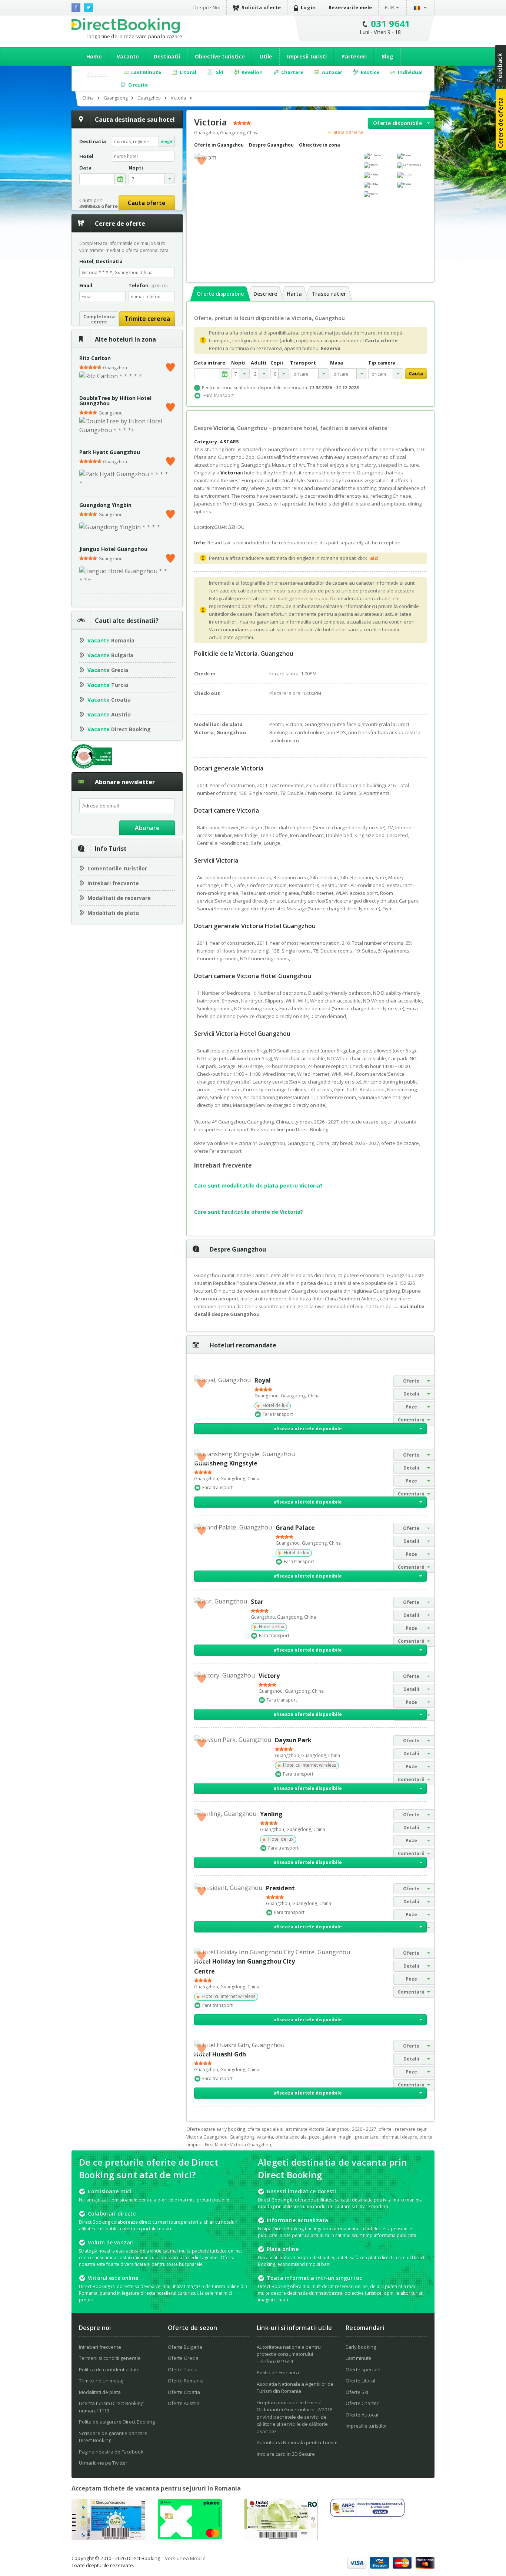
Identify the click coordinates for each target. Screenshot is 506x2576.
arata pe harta (348, 132)
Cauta (416, 374)
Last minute (359, 2358)
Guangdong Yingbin (105, 505)
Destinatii (167, 56)
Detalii (411, 1394)
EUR (390, 7)
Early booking (361, 2347)
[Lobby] (379, 175)
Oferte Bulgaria (185, 2347)
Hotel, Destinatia (101, 261)
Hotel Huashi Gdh (220, 2054)
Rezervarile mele (350, 7)
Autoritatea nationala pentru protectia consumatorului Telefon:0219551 (289, 2354)
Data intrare (210, 363)
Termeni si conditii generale (110, 2358)
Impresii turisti (307, 56)
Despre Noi (207, 7)
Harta (294, 294)
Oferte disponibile (397, 123)
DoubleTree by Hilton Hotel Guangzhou (115, 401)
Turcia (108, 685)
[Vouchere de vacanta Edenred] (281, 2538)
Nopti (238, 363)
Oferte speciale (363, 2370)
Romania (111, 640)
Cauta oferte (147, 203)
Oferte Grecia (183, 2358)
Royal (263, 1380)
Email (86, 285)
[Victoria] (379, 156)
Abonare (147, 828)
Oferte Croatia (184, 2392)
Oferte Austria (184, 2403)
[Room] (412, 156)
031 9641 (391, 23)
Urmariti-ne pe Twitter (103, 2463)
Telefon (148, 285)
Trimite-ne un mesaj (101, 2381)
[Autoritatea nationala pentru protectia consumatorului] (367, 2515)
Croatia (109, 700)
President (280, 1888)
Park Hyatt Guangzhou (110, 452)
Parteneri (354, 56)
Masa (337, 363)
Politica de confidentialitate (109, 2370)
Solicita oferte (261, 7)
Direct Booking (126, 26)
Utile (266, 56)
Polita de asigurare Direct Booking (117, 2422)
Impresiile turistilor (366, 2426)
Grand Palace (295, 1528)
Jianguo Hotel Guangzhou (113, 549)
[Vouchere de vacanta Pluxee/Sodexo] (190, 2537)
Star (257, 1602)
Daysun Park (293, 1740)
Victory (269, 1676)
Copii (277, 363)
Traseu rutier (329, 294)
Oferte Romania (186, 2381)
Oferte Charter (362, 2403)
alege (167, 141)
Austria (109, 714)
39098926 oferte (99, 206)
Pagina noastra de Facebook (111, 2452)
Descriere (265, 294)
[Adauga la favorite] (170, 366)
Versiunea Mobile (185, 2558)
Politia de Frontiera (278, 2372)
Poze (411, 1407)
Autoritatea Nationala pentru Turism (297, 2442)
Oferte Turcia (183, 2370)
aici (374, 558)
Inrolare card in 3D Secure (286, 2454)
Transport (303, 363)
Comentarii (411, 1420)
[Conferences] (412, 165)
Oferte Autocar (362, 2415)
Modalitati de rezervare (119, 898)
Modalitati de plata (113, 913)
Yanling (271, 1814)
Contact (97, 74)
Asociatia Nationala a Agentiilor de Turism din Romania (295, 2388)
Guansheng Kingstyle (226, 1463)
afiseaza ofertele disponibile (308, 1429)
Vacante (128, 56)
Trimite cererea (147, 319)
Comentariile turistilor (117, 868)
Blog (387, 56)
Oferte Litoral (360, 2381)
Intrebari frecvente (113, 883)
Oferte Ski (357, 2392)
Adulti (259, 363)
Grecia (108, 670)
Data (85, 168)
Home (94, 56)
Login (308, 7)
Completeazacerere (99, 319)
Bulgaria (110, 655)
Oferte (411, 1381)
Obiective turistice (220, 56)
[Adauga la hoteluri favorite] (202, 160)
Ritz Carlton (95, 358)
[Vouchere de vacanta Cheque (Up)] (109, 2538)
